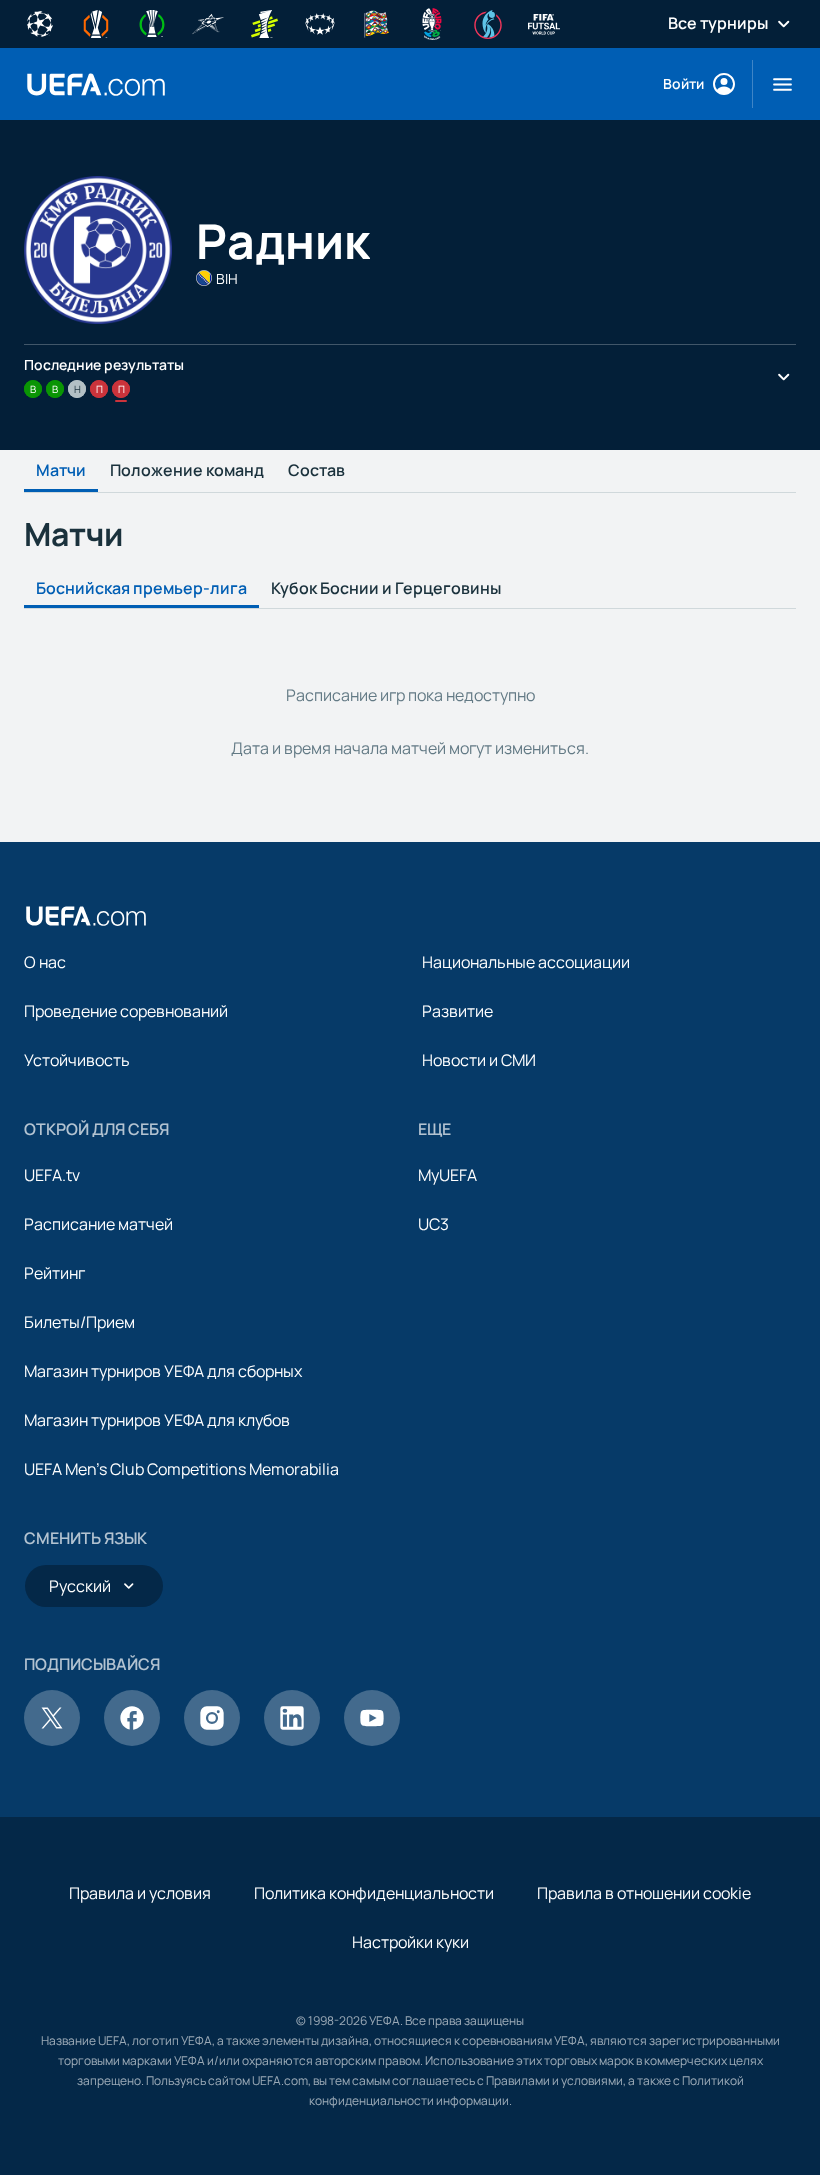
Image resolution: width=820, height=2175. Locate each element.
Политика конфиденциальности (374, 1893)
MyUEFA (447, 1175)
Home (96, 84)
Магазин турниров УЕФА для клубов (157, 1420)
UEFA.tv (52, 1175)
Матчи (61, 471)
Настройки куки (410, 1942)
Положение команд (187, 471)
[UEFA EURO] (432, 22)
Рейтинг (54, 1273)
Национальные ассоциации (526, 962)
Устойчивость (77, 1060)
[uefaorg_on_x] (52, 1740)
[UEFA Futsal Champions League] (208, 22)
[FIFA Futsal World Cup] (544, 22)
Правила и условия (140, 1893)
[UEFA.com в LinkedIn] (292, 1740)
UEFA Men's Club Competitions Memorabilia (181, 1469)
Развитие (457, 1011)
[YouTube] (372, 1740)
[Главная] (86, 916)
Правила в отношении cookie (644, 1893)
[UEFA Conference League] (152, 22)
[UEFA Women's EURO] (488, 22)
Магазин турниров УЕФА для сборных (163, 1371)
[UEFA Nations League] (376, 22)
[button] (774, 84)
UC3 (433, 1224)
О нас (45, 962)
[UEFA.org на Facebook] (132, 1740)
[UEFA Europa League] (96, 22)
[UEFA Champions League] (40, 22)
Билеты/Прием (79, 1322)
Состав (316, 471)
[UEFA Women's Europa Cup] (264, 22)
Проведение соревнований (126, 1011)
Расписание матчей (98, 1224)
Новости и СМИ (479, 1060)
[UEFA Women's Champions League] (320, 22)
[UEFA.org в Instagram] (212, 1740)
